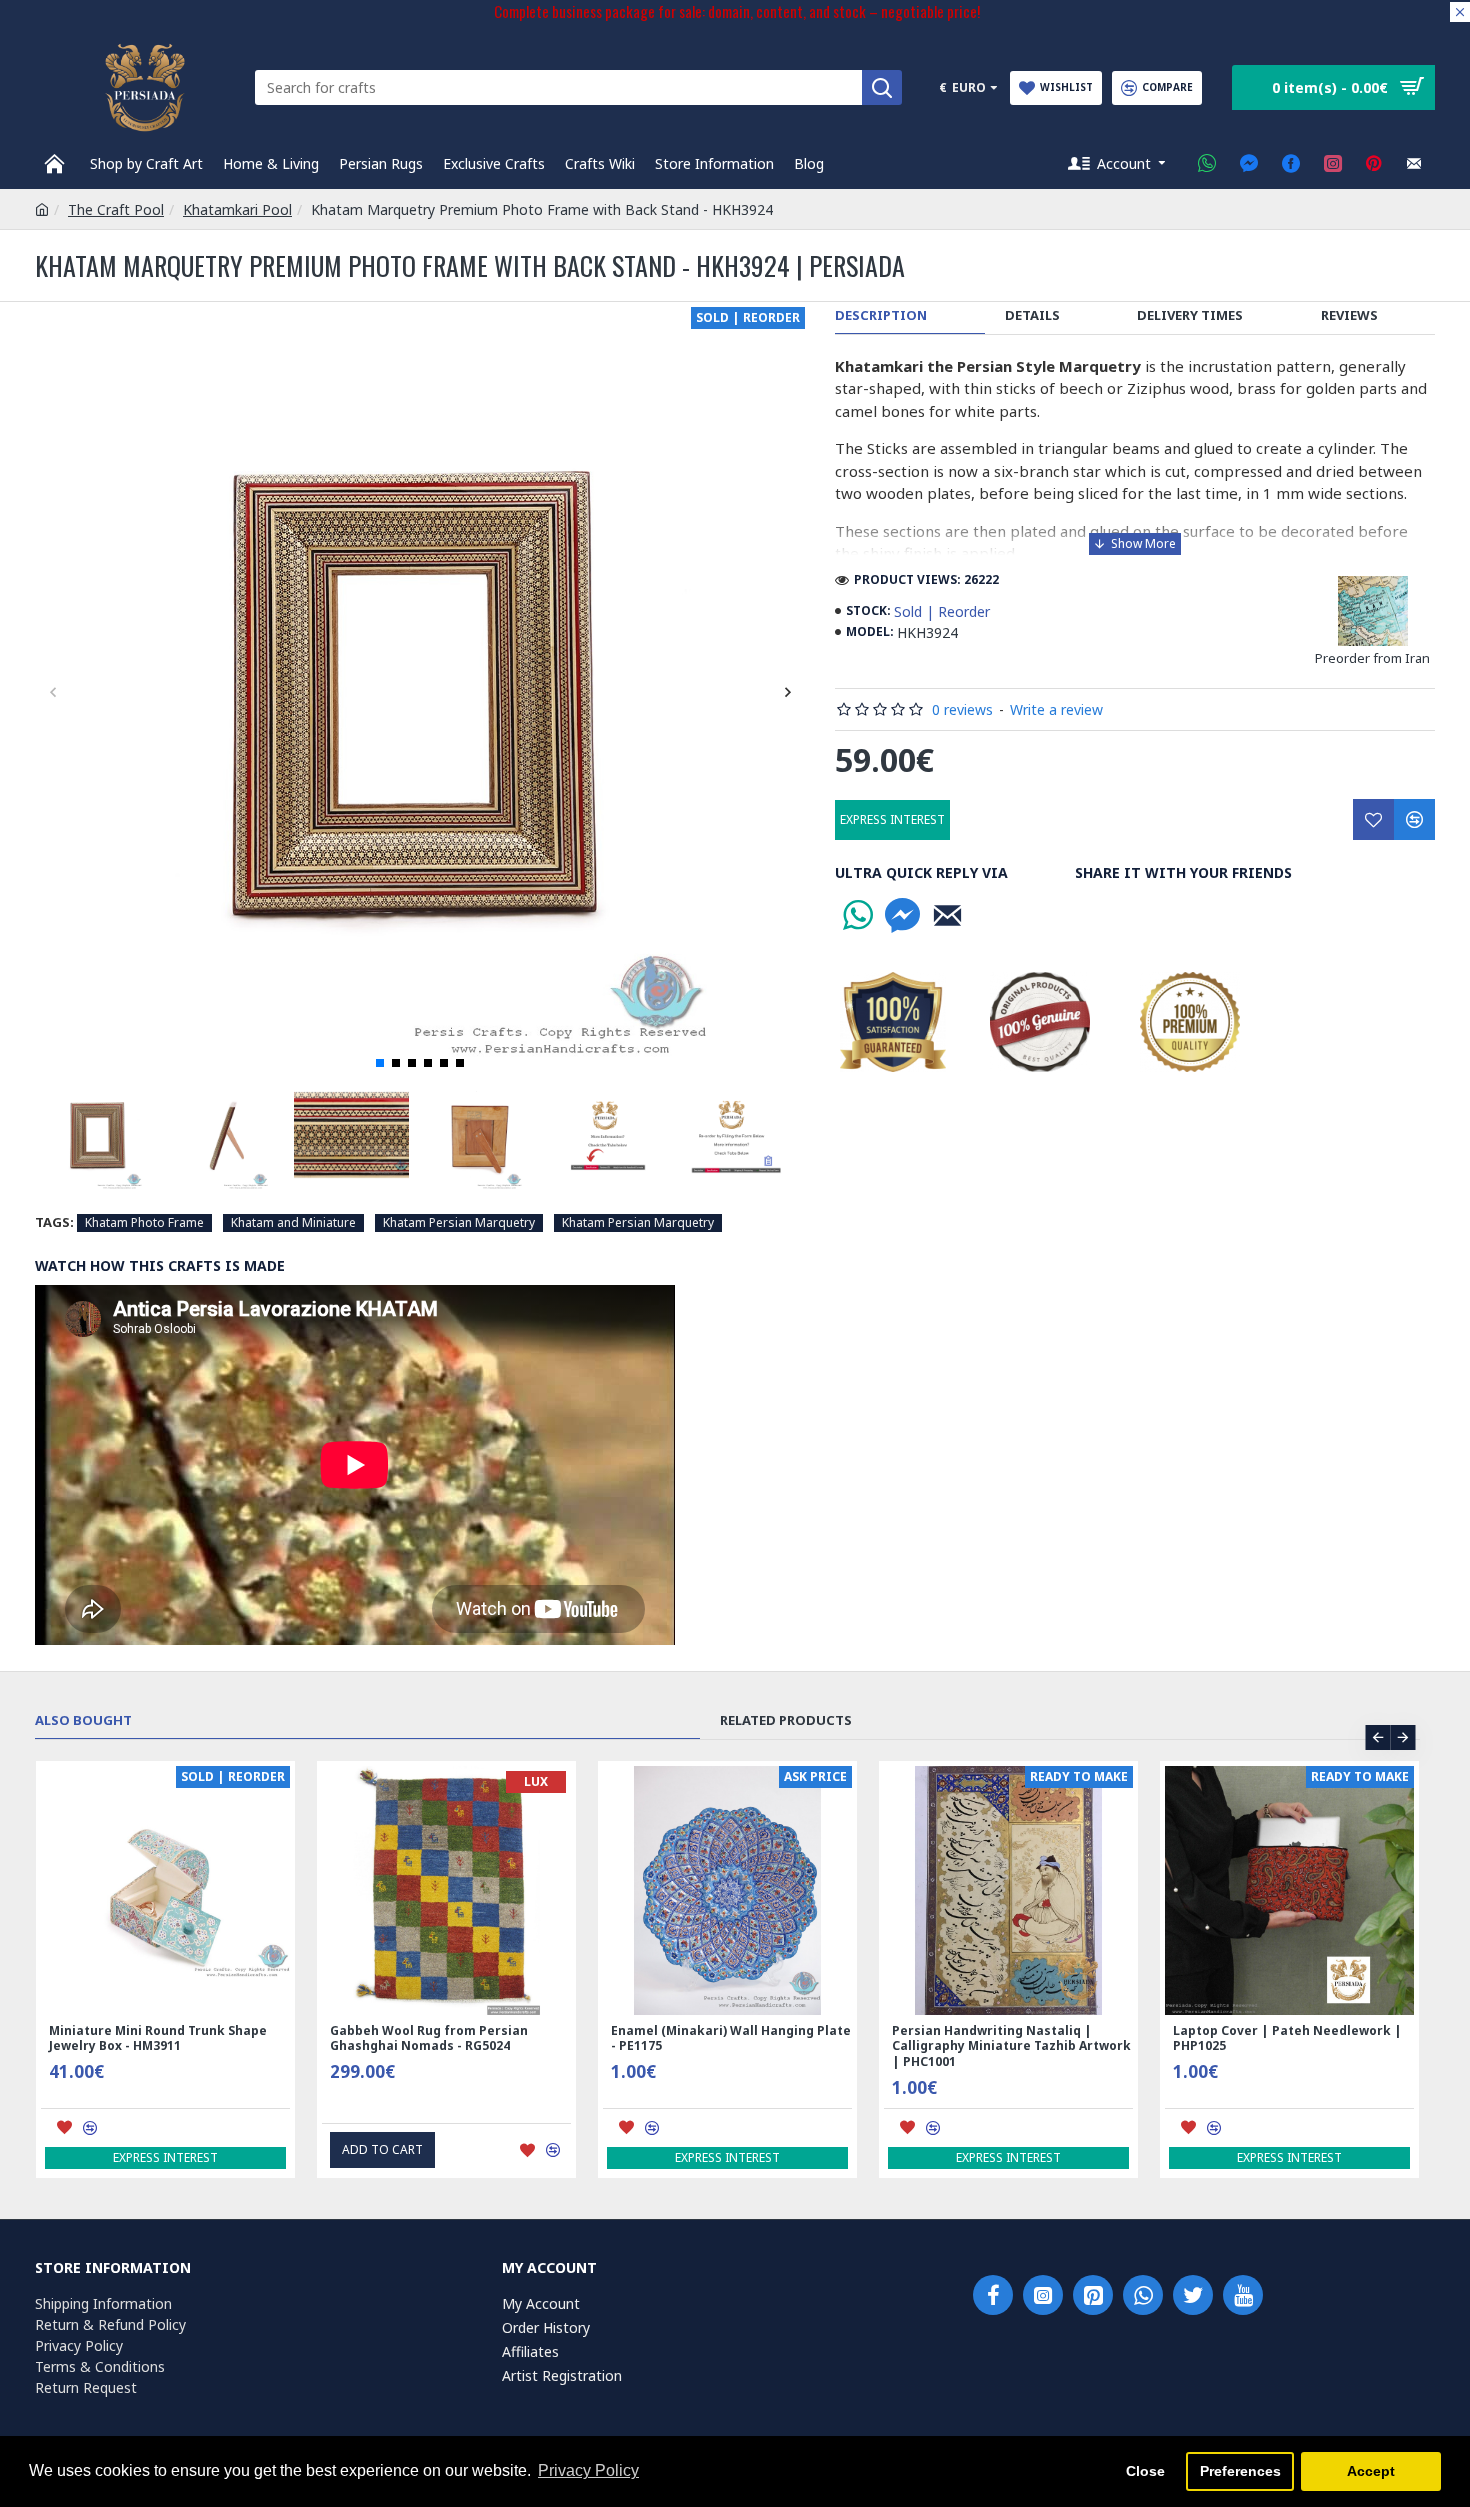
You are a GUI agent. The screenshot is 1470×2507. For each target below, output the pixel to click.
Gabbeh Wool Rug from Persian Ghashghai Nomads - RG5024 (429, 2038)
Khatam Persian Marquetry (459, 1222)
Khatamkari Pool (237, 209)
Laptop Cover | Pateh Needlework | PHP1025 (1287, 2038)
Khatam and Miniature (293, 1222)
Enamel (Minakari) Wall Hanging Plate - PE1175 (731, 2038)
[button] (52, 691)
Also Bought (83, 1720)
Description (881, 315)
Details (1032, 315)
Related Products (786, 1720)
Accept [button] (1371, 2471)
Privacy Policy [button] (588, 2470)
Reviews (1349, 315)
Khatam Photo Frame (144, 1222)
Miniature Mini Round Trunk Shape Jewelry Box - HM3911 (158, 2038)
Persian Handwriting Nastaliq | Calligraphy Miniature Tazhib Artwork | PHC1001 (1011, 2046)
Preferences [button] (1240, 2471)
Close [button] (1145, 2471)
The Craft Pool (116, 209)
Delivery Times (1190, 315)
